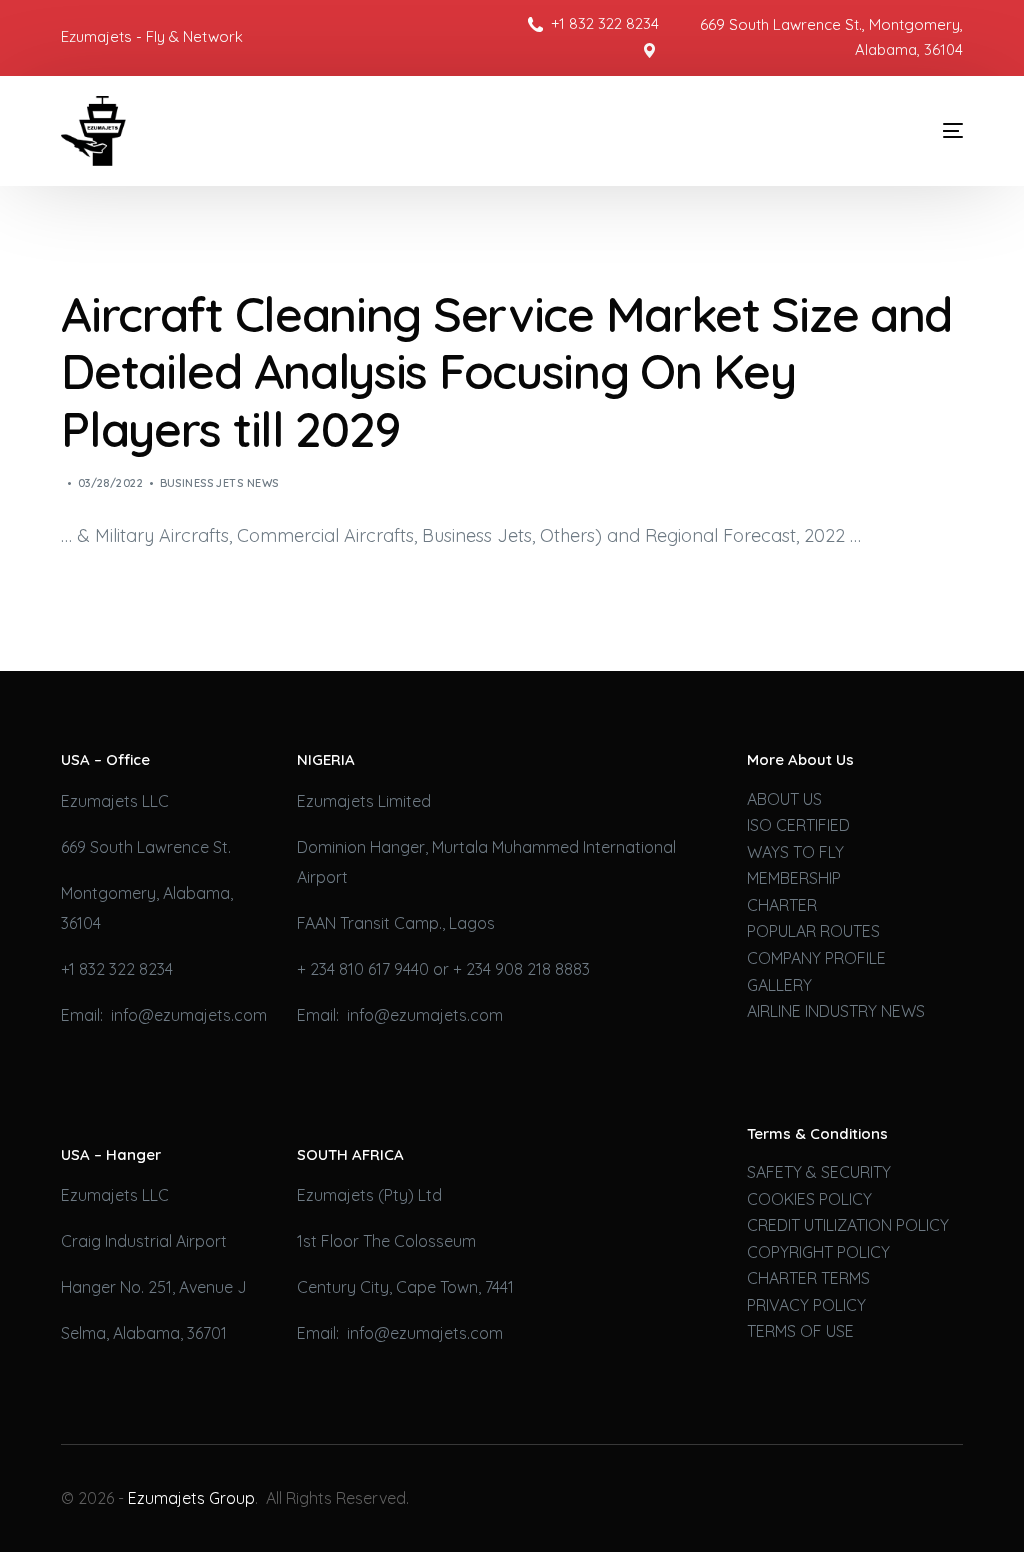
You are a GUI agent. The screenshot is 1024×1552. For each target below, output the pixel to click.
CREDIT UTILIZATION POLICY (848, 1225)
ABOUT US (784, 799)
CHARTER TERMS (808, 1278)
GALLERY (779, 985)
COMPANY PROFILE (816, 958)
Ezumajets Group (191, 1498)
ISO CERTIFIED (798, 825)
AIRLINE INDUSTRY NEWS (836, 1011)
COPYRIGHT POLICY (818, 1252)
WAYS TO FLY (795, 852)
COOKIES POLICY (809, 1199)
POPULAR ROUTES (813, 931)
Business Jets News (219, 483)
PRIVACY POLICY (806, 1305)
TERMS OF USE (800, 1331)
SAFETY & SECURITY (819, 1172)
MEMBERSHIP (794, 878)
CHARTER (782, 905)
